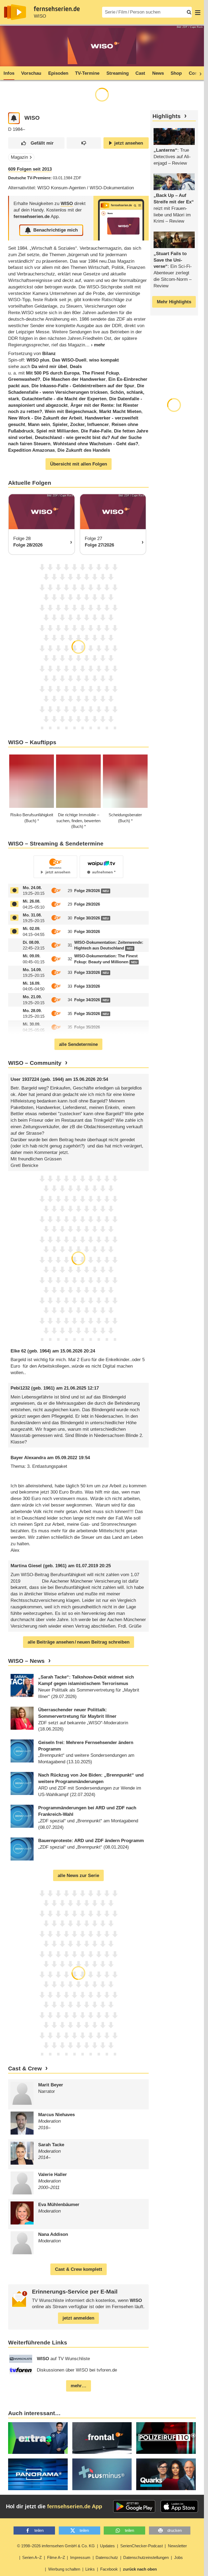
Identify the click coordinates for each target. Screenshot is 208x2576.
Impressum (80, 2557)
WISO (40, 16)
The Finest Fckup (100, 373)
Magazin (19, 157)
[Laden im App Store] (179, 2506)
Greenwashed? (24, 379)
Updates (107, 2546)
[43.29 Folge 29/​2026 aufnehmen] (14, 890)
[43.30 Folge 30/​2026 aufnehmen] (14, 918)
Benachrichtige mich (56, 230)
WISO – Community (35, 1063)
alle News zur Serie (78, 1876)
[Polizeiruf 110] (166, 2438)
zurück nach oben (140, 2569)
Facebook (109, 2569)
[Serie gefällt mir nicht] (84, 143)
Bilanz (49, 354)
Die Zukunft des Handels (84, 450)
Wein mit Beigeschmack (71, 412)
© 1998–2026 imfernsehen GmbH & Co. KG (56, 2546)
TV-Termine (87, 73)
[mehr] (95, 345)
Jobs (178, 2557)
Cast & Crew (25, 2068)
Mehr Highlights (174, 302)
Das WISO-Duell (69, 360)
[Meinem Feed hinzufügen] (14, 118)
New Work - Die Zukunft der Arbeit (45, 418)
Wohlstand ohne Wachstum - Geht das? (96, 444)
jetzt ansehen (129, 143)
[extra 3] (38, 2438)
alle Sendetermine (78, 1044)
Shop (176, 73)
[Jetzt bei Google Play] (134, 2506)
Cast (140, 73)
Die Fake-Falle (96, 431)
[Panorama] (38, 2474)
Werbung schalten (64, 2569)
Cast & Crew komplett (79, 2269)
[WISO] (121, 218)
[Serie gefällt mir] (36, 143)
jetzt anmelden (78, 2318)
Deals (76, 367)
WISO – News (26, 1661)
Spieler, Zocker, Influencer (81, 425)
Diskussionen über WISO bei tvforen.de (77, 2370)
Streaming (118, 73)
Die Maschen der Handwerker (74, 379)
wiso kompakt (104, 360)
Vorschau (31, 73)
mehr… (79, 2386)
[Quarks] (166, 2474)
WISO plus (38, 360)
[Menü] (198, 12)
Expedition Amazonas (31, 450)
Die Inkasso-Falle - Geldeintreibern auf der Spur (83, 386)
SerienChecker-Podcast (142, 2546)
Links (90, 2569)
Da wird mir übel (49, 367)
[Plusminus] (102, 2474)
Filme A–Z (56, 2557)
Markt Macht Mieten (120, 412)
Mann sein (39, 425)
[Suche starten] (189, 12)
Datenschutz (107, 2557)
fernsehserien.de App (75, 2506)
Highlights (167, 116)
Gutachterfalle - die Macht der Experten (64, 399)
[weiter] (199, 73)
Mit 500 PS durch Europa (53, 373)
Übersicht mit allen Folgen (79, 464)
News (158, 73)
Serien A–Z (32, 2557)
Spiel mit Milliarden (57, 431)
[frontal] (102, 2438)
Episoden (58, 73)
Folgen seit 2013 (30, 169)
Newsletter (177, 2546)
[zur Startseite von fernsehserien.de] (15, 12)
